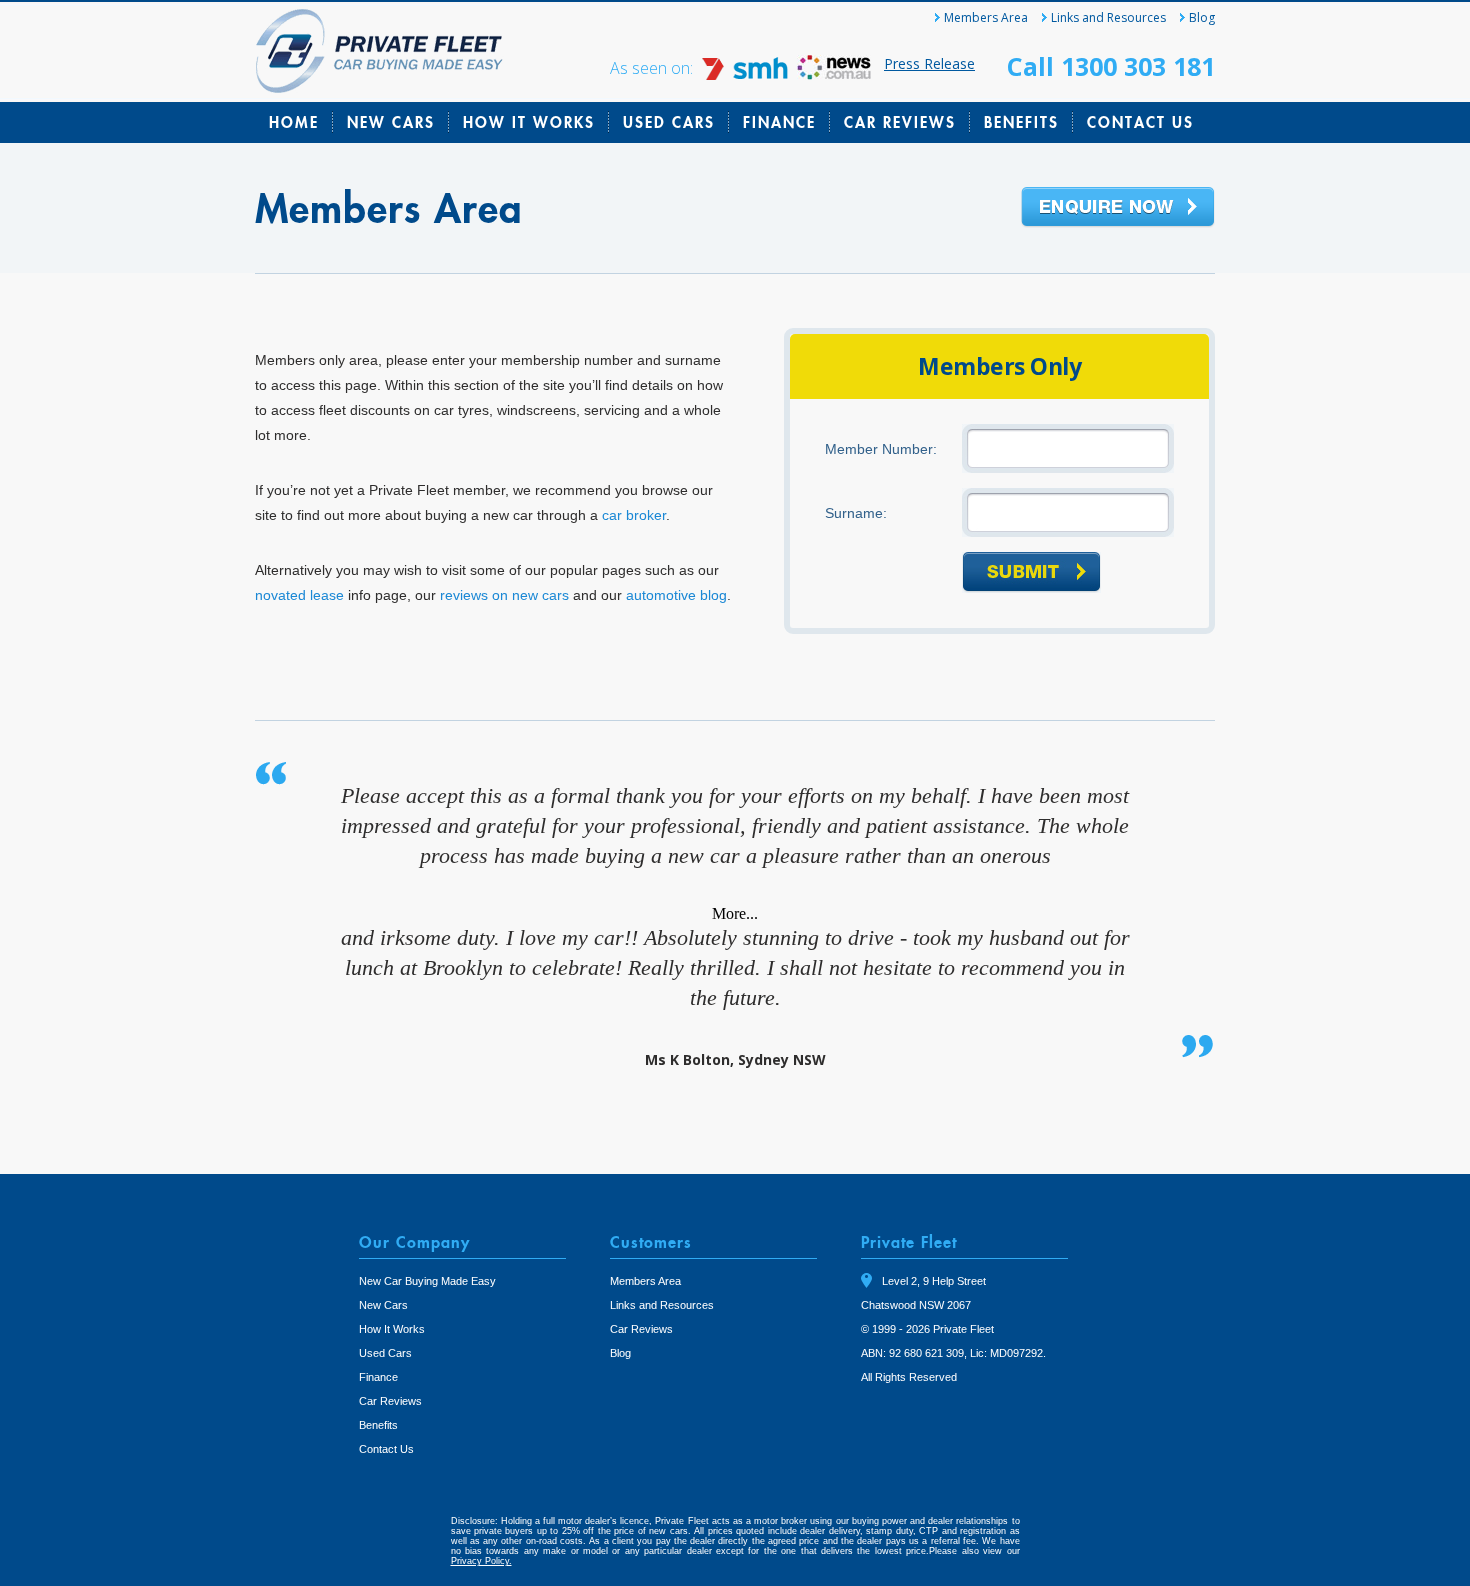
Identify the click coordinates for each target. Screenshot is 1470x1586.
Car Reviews (900, 122)
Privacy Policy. (481, 1561)
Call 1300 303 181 (1111, 66)
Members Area (986, 17)
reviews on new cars (504, 595)
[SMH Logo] (747, 74)
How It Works (529, 122)
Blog (1202, 17)
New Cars (391, 122)
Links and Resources (1108, 17)
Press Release (929, 63)
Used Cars (669, 122)
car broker (634, 515)
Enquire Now (1118, 208)
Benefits (1021, 122)
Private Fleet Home (379, 51)
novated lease (299, 595)
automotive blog (676, 595)
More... (735, 913)
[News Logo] (834, 74)
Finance (779, 122)
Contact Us (1140, 122)
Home (294, 122)
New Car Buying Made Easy (427, 1281)
